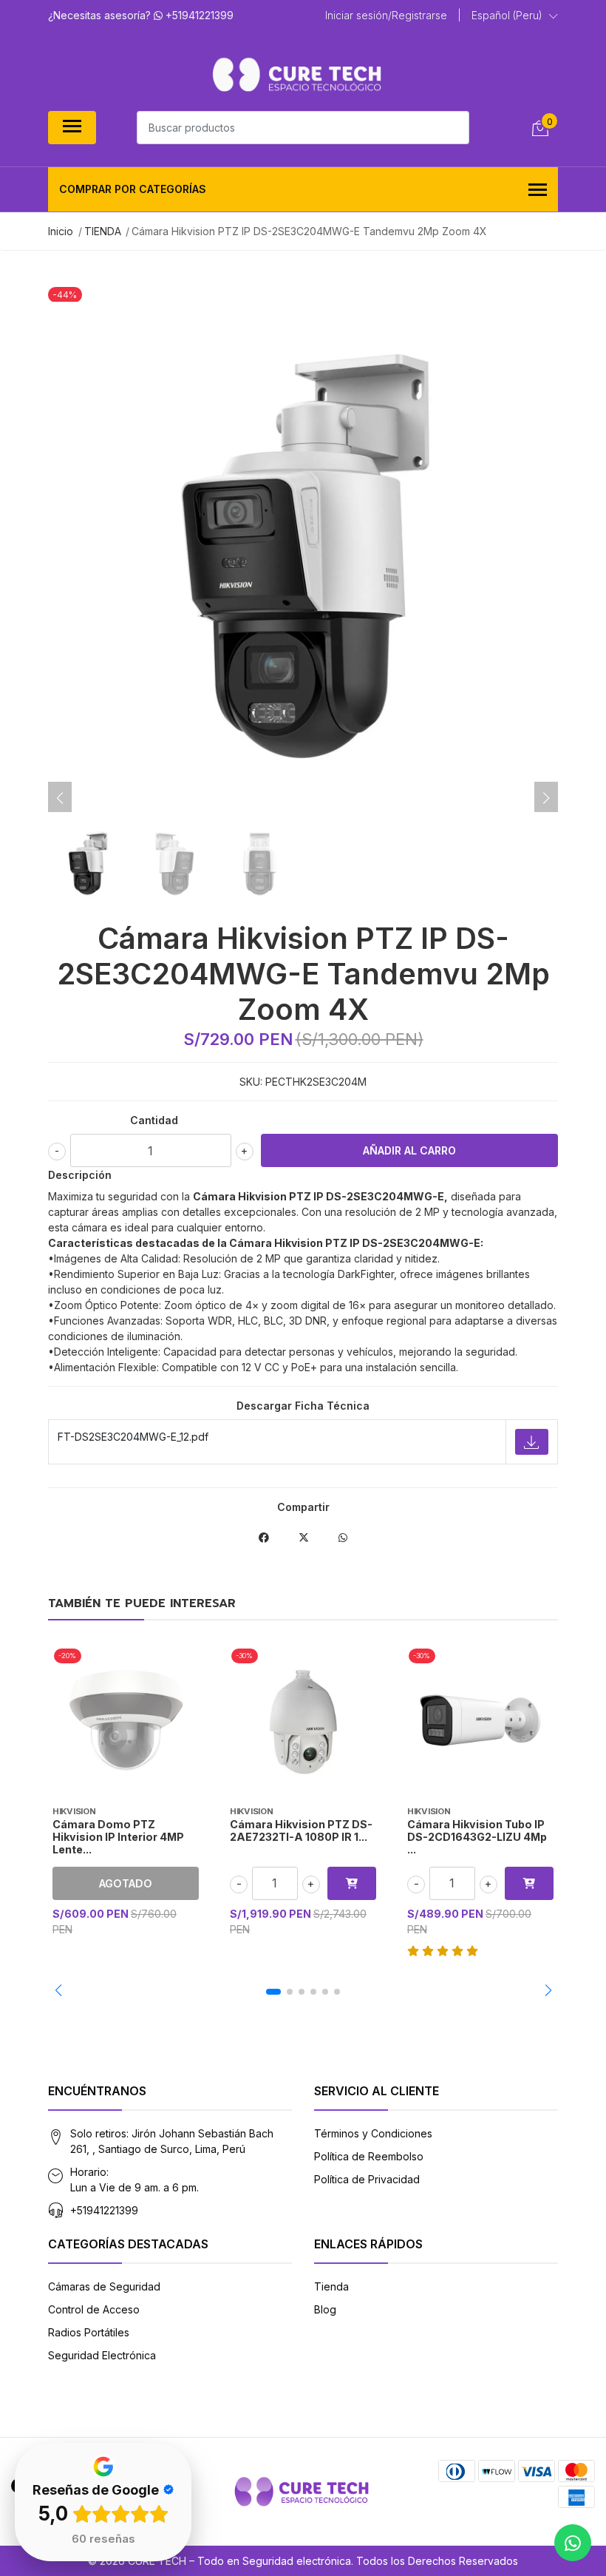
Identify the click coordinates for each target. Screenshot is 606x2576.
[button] (515, 16)
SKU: (251, 1082)
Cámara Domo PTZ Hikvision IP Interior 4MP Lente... (118, 1837)
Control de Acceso (94, 2309)
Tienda (331, 2286)
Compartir (303, 1507)
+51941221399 (104, 2210)
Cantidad (154, 1120)
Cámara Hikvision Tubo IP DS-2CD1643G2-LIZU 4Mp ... (477, 1837)
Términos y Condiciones (373, 2133)
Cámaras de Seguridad (104, 2286)
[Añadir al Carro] (352, 1883)
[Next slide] (546, 798)
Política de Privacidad (367, 2179)
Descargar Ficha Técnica (303, 1406)
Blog (325, 2309)
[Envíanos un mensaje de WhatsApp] (573, 2543)
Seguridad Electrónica (102, 2355)
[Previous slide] (60, 798)
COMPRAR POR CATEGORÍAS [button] (133, 189)
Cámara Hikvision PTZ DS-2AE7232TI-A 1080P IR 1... (301, 1830)
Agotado (126, 1883)
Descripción (80, 1175)
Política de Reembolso (369, 2156)
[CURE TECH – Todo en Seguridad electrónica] (297, 74)
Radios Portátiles (89, 2332)
